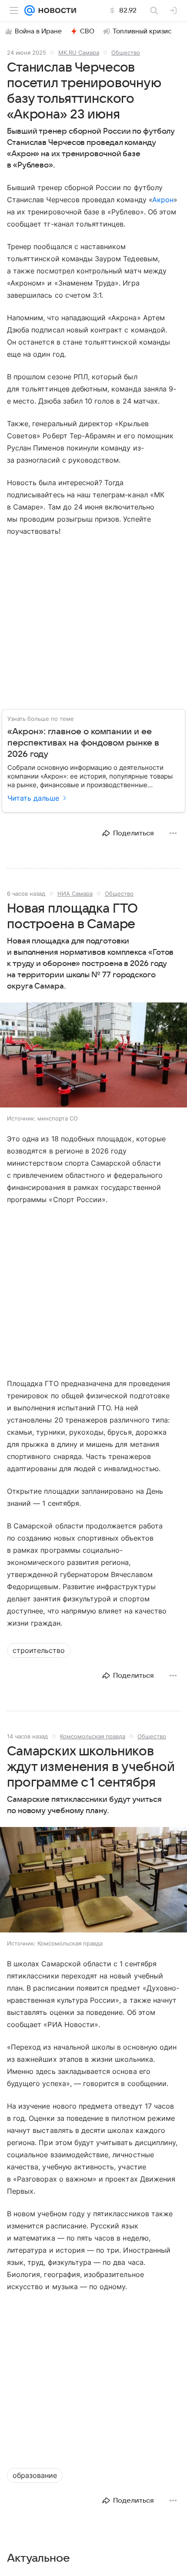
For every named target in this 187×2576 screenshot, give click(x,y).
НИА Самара (75, 894)
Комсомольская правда (93, 1736)
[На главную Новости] (55, 10)
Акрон (163, 200)
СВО (87, 31)
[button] (93, 1056)
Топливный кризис (142, 31)
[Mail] (30, 10)
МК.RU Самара (79, 53)
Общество (126, 53)
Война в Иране (38, 31)
